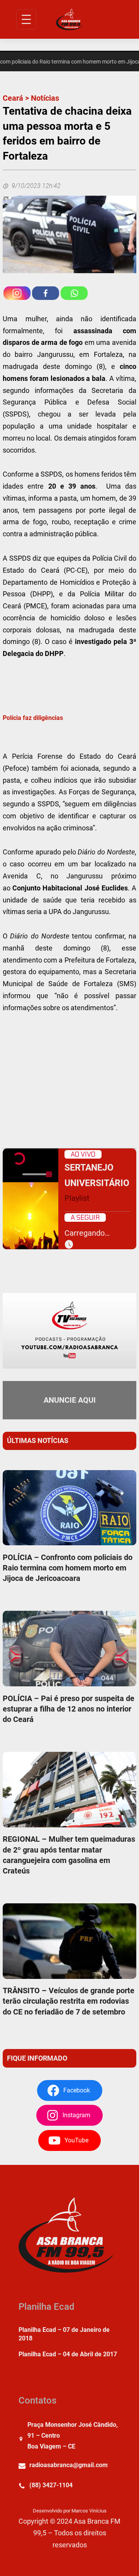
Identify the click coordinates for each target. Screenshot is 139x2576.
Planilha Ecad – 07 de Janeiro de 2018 (64, 2334)
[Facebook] (46, 293)
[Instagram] (17, 293)
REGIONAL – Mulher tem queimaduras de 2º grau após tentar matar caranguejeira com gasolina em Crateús (69, 1855)
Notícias (45, 98)
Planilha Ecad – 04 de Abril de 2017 (68, 2354)
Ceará (13, 98)
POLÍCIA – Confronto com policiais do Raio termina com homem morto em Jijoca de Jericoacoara (68, 1568)
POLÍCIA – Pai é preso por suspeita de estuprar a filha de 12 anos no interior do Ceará (69, 1709)
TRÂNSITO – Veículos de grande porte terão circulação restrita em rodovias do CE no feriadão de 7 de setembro (69, 2001)
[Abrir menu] (26, 19)
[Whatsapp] (74, 293)
